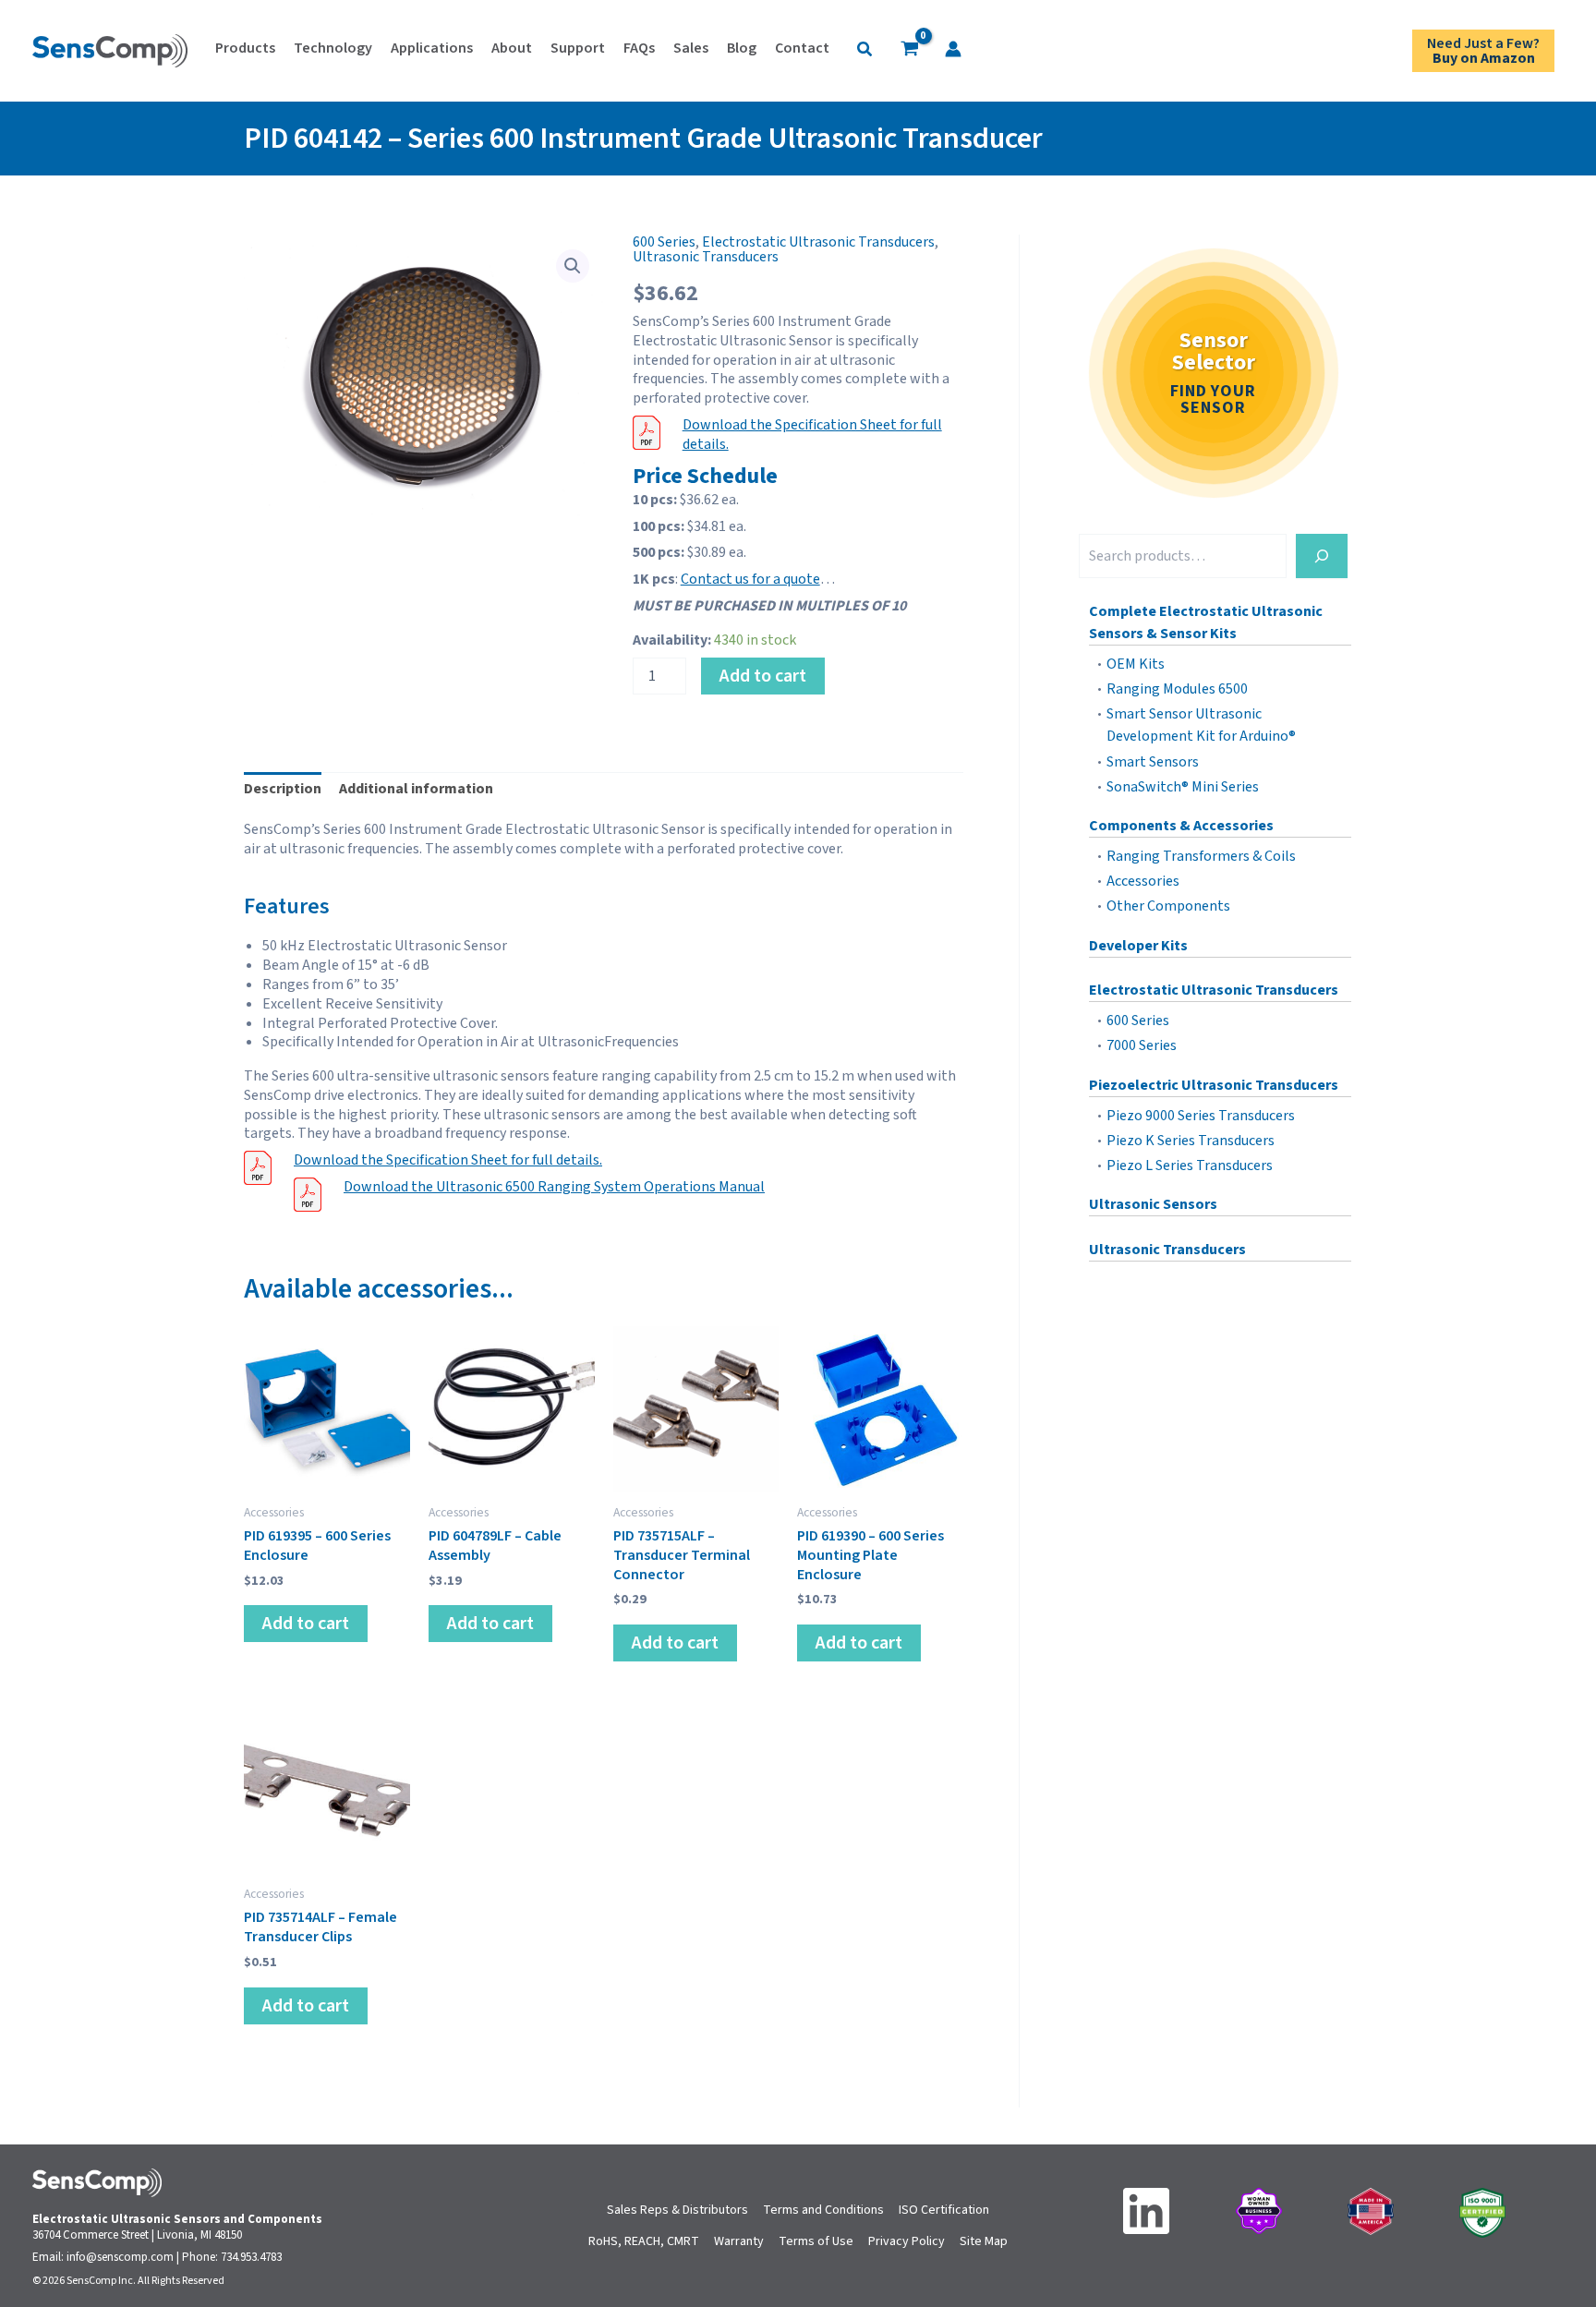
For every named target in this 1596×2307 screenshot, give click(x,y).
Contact (802, 48)
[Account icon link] (953, 49)
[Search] (1322, 556)
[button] (865, 51)
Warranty (739, 2241)
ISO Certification (944, 2210)
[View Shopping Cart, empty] (909, 51)
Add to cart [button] (306, 1624)
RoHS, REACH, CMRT (644, 2241)
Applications (432, 48)
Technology (333, 48)
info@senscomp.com (120, 2257)
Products (245, 48)
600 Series (664, 242)
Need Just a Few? (1483, 51)
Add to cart (763, 676)
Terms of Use (816, 2241)
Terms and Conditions (823, 2210)
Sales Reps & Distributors (677, 2210)
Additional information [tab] (416, 789)
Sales (691, 48)
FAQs (639, 48)
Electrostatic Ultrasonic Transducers (818, 242)
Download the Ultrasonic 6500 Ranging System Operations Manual (554, 1187)
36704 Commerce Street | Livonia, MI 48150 (137, 2235)
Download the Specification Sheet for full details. (812, 435)
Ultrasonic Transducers (706, 257)
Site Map (984, 2241)
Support (578, 48)
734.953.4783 (251, 2257)
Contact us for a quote (750, 579)
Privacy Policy (907, 2241)
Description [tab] (283, 789)
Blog (742, 48)
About (512, 48)
